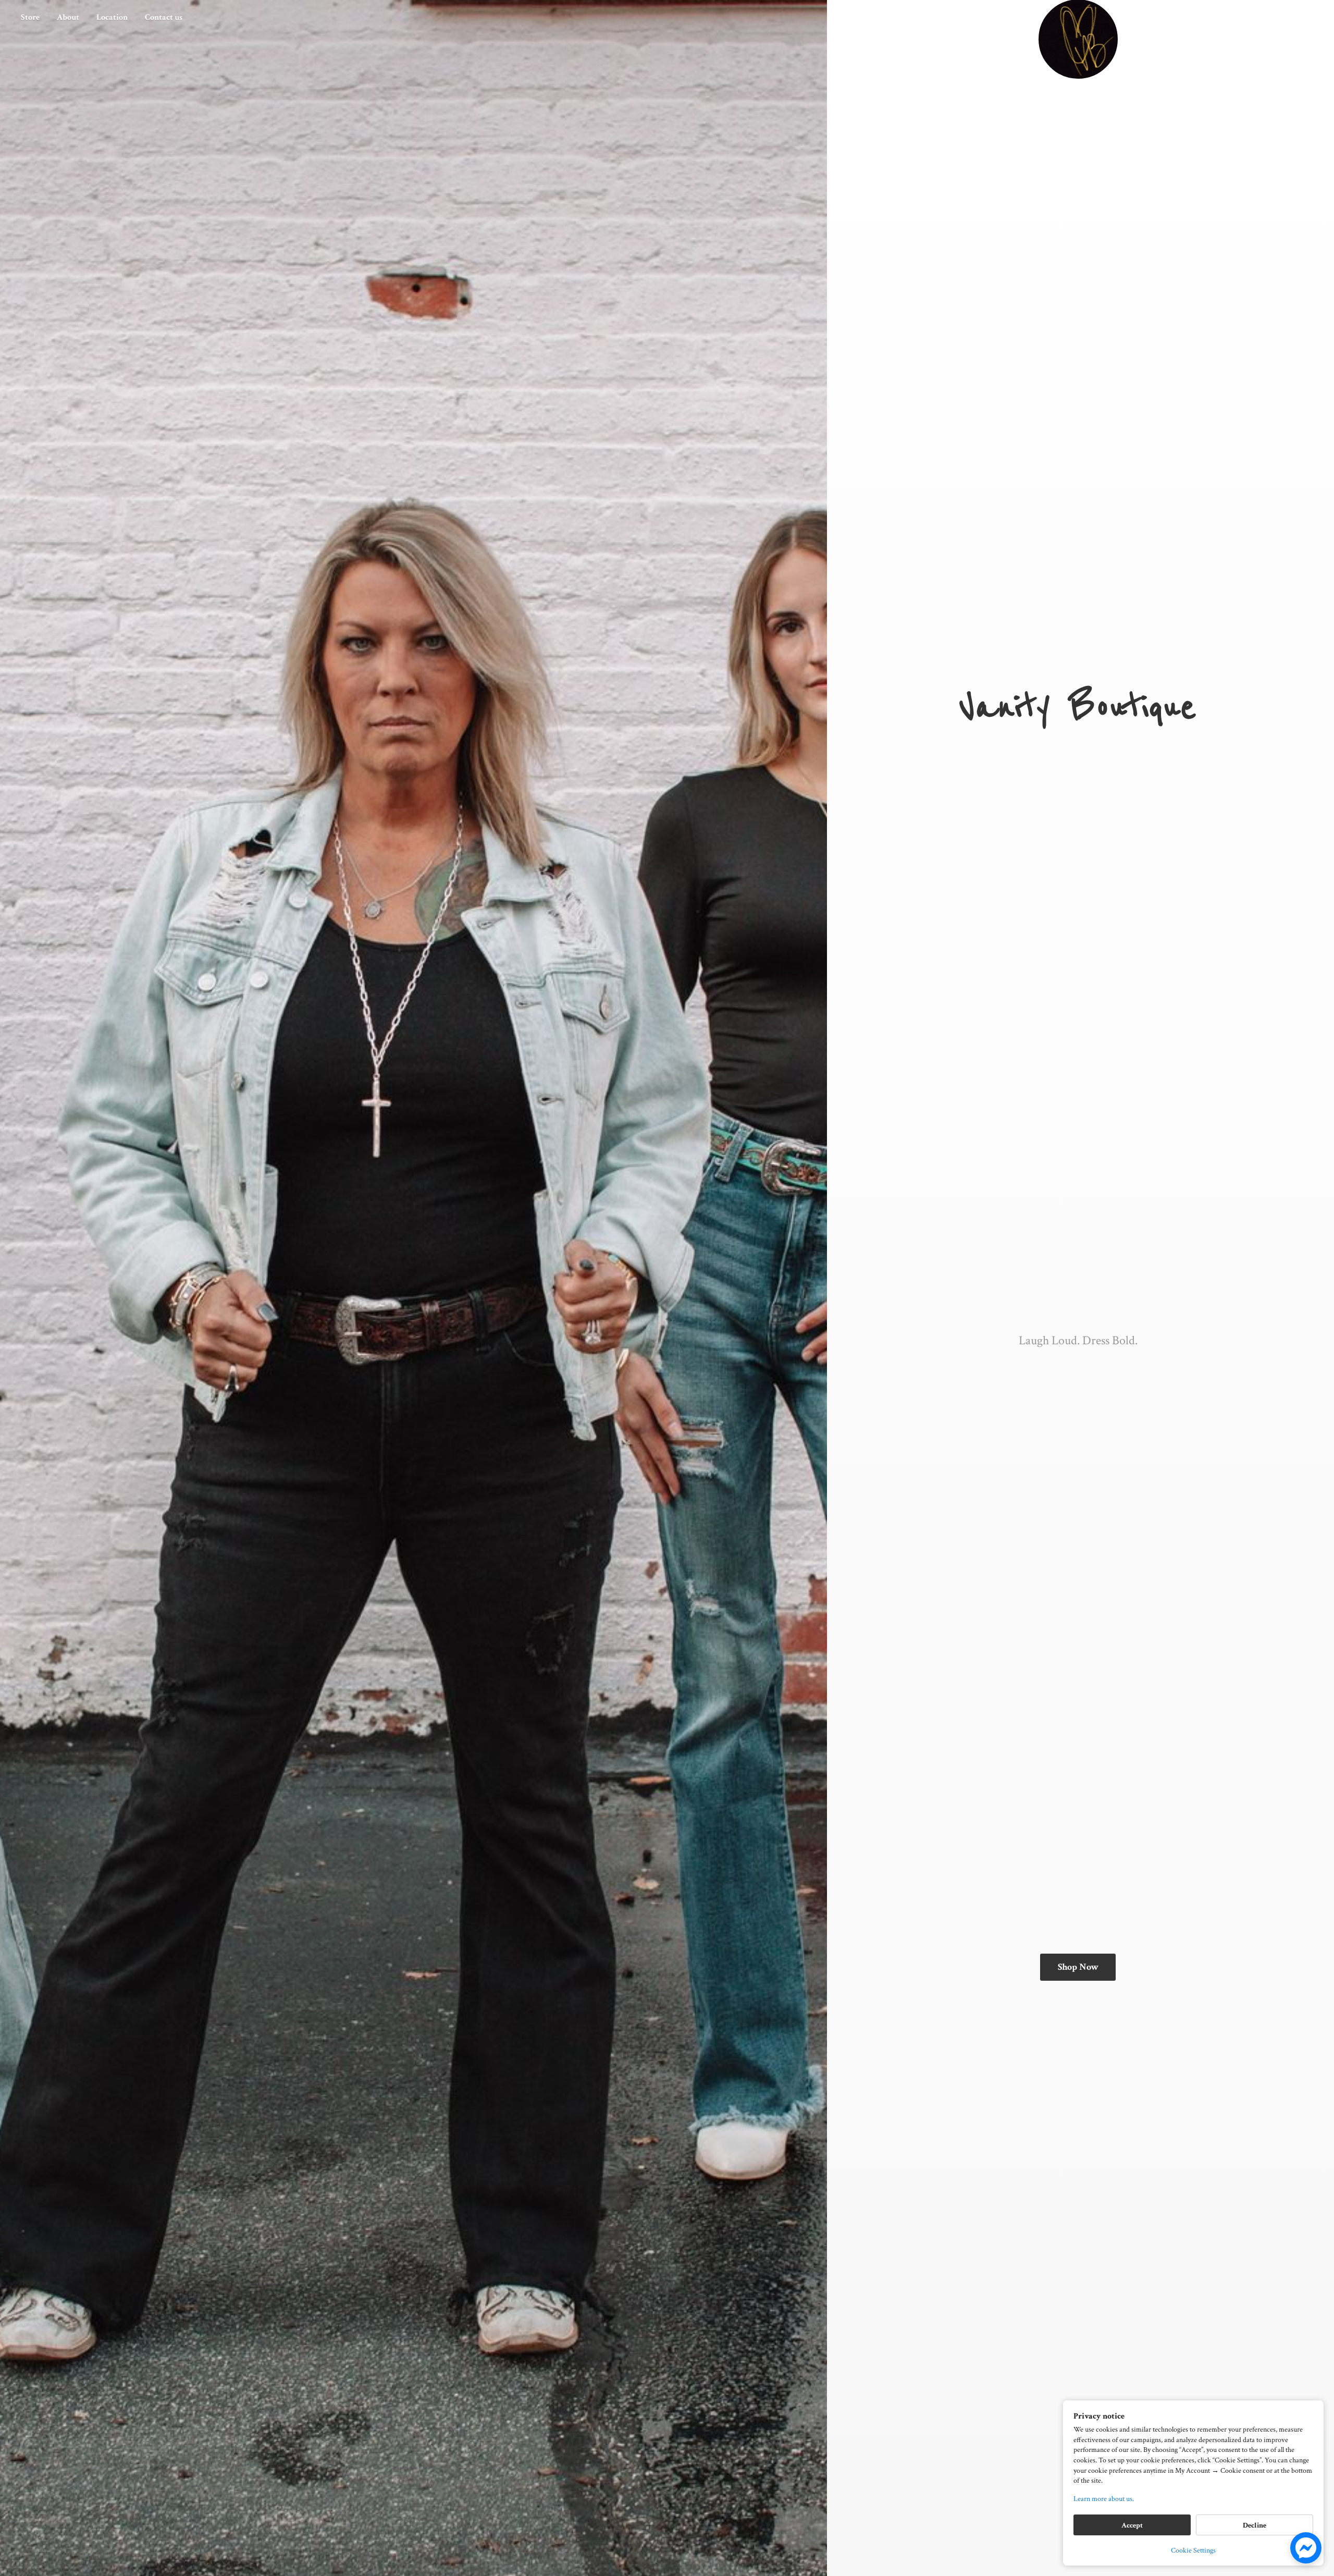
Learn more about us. (1104, 2499)
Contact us (164, 17)
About (68, 17)
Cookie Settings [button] (1193, 2550)
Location (112, 17)
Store (30, 17)
